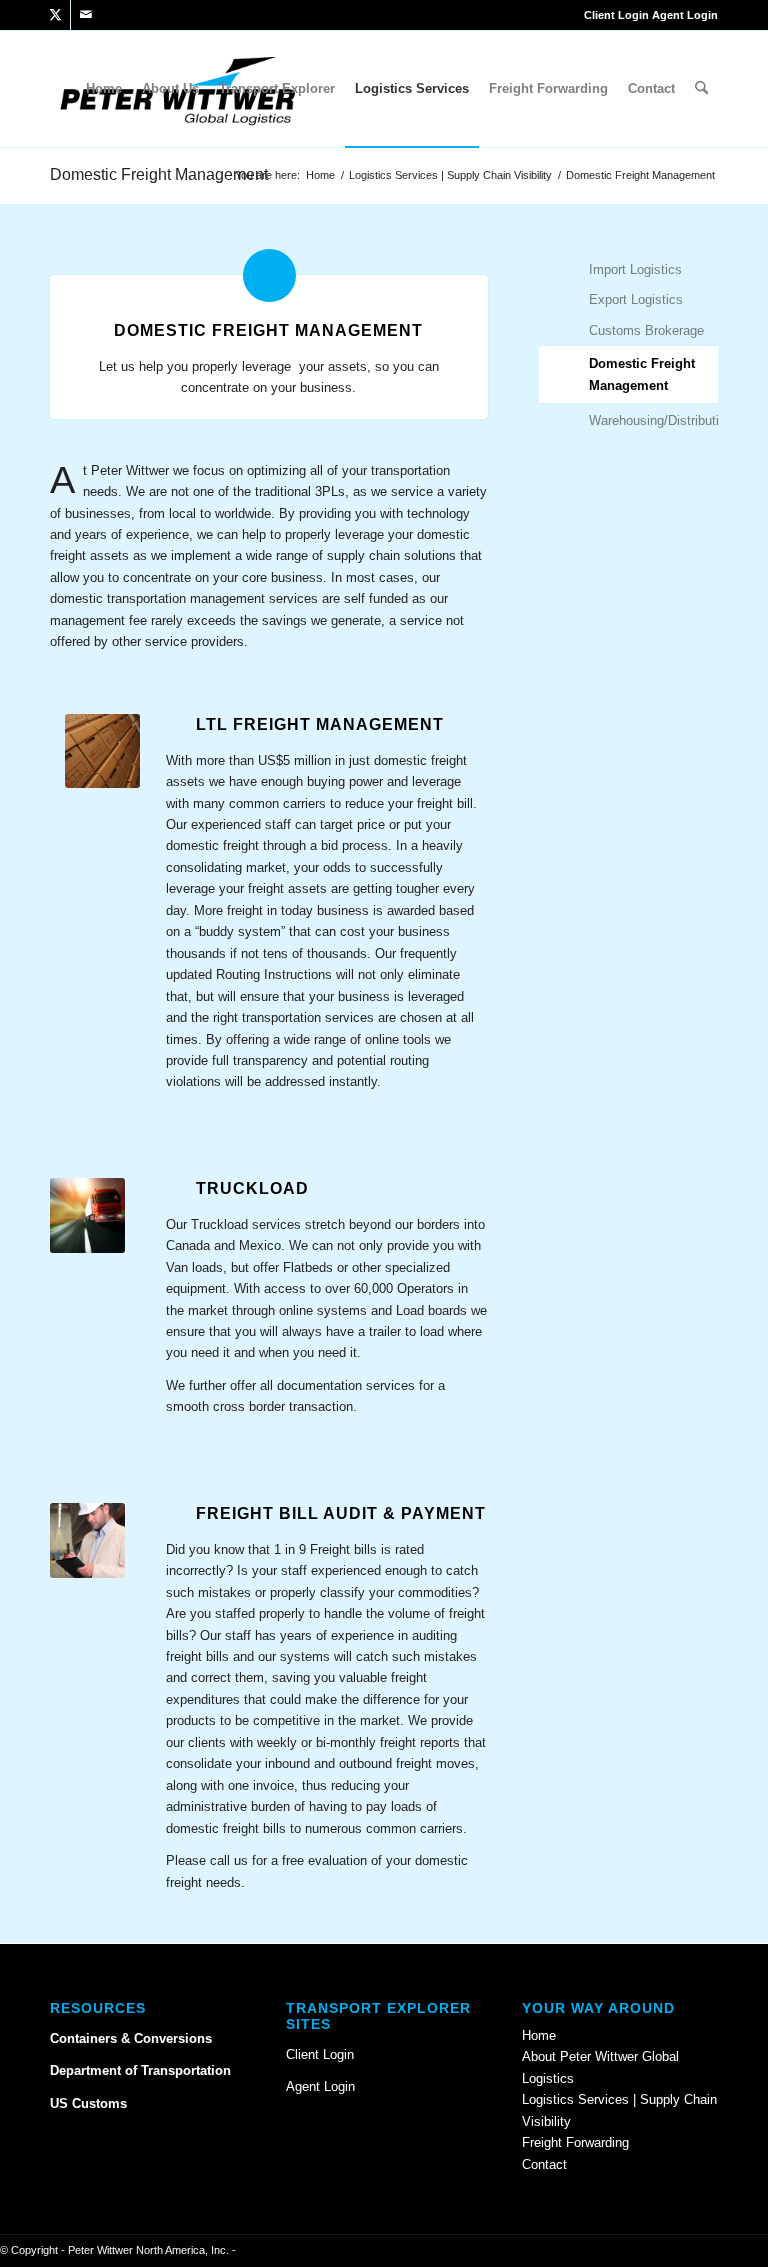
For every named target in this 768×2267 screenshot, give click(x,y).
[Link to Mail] (86, 15)
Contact (544, 2164)
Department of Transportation (140, 2070)
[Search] (701, 89)
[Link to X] (55, 15)
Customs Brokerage (646, 330)
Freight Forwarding (575, 2142)
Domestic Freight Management (159, 174)
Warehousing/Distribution (653, 420)
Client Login (616, 15)
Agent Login (685, 15)
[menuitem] (104, 89)
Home (539, 2035)
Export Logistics (636, 299)
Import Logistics (635, 269)
